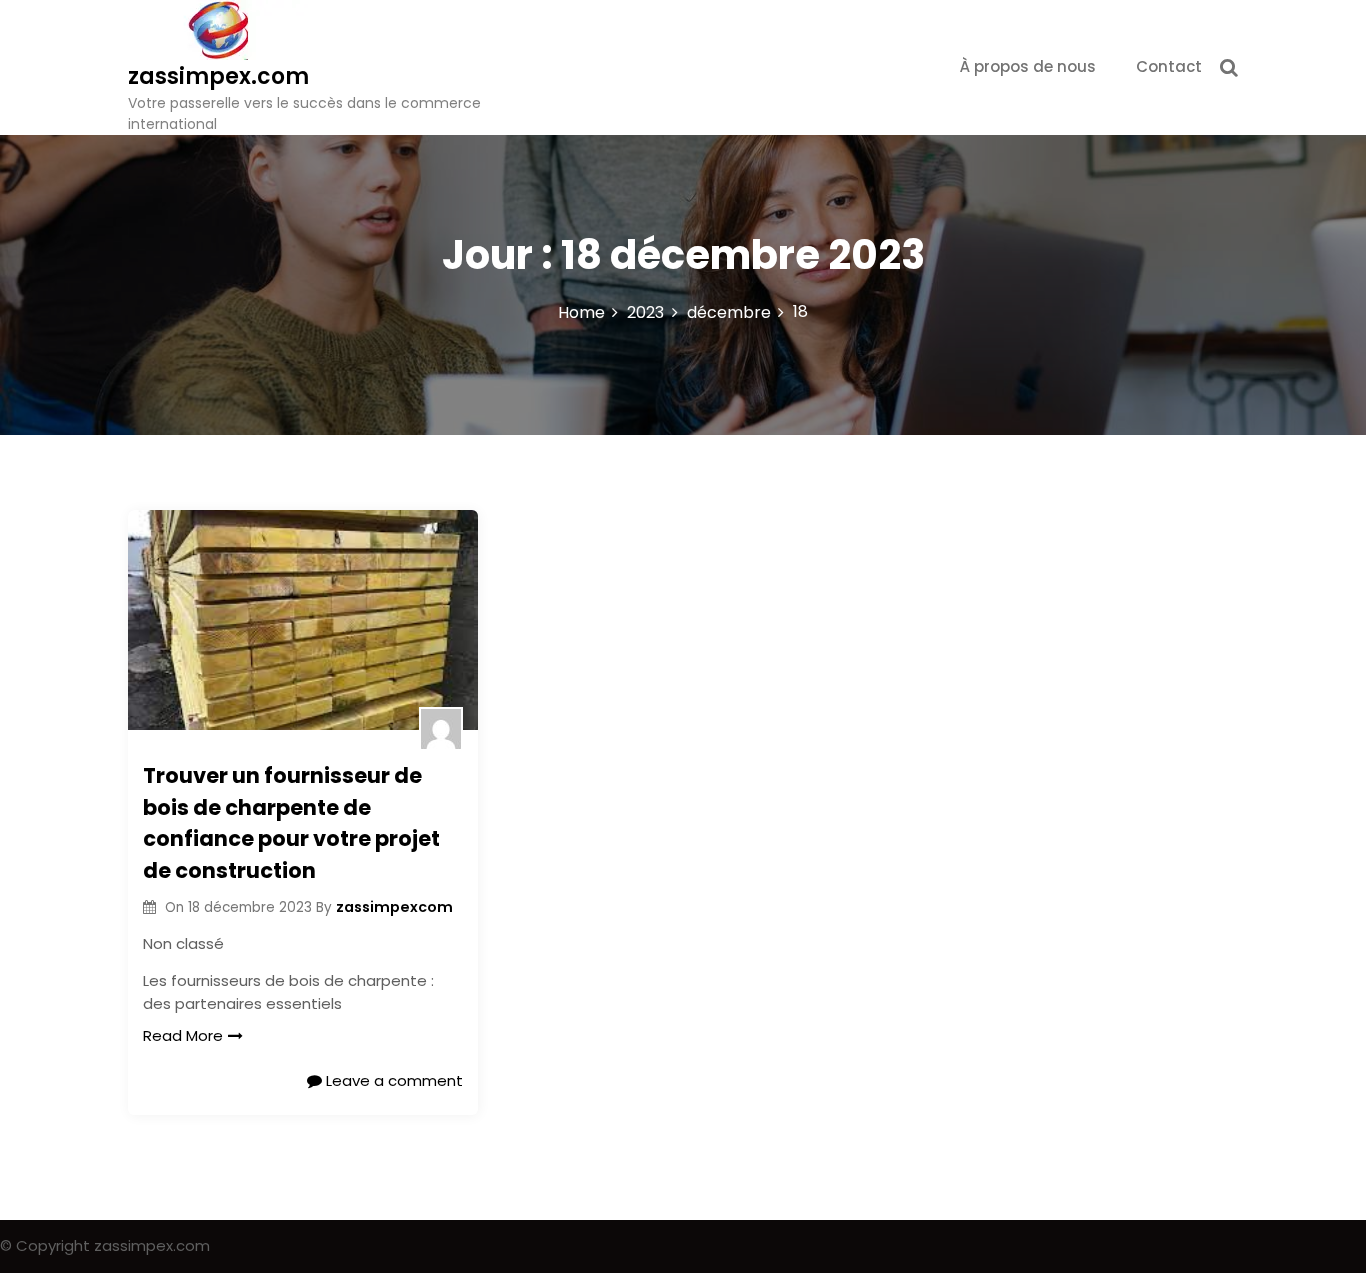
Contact (1169, 66)
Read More (183, 1035)
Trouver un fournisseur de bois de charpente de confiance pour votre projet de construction (291, 823)
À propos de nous (1028, 66)
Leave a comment (392, 1080)
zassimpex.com (218, 76)
